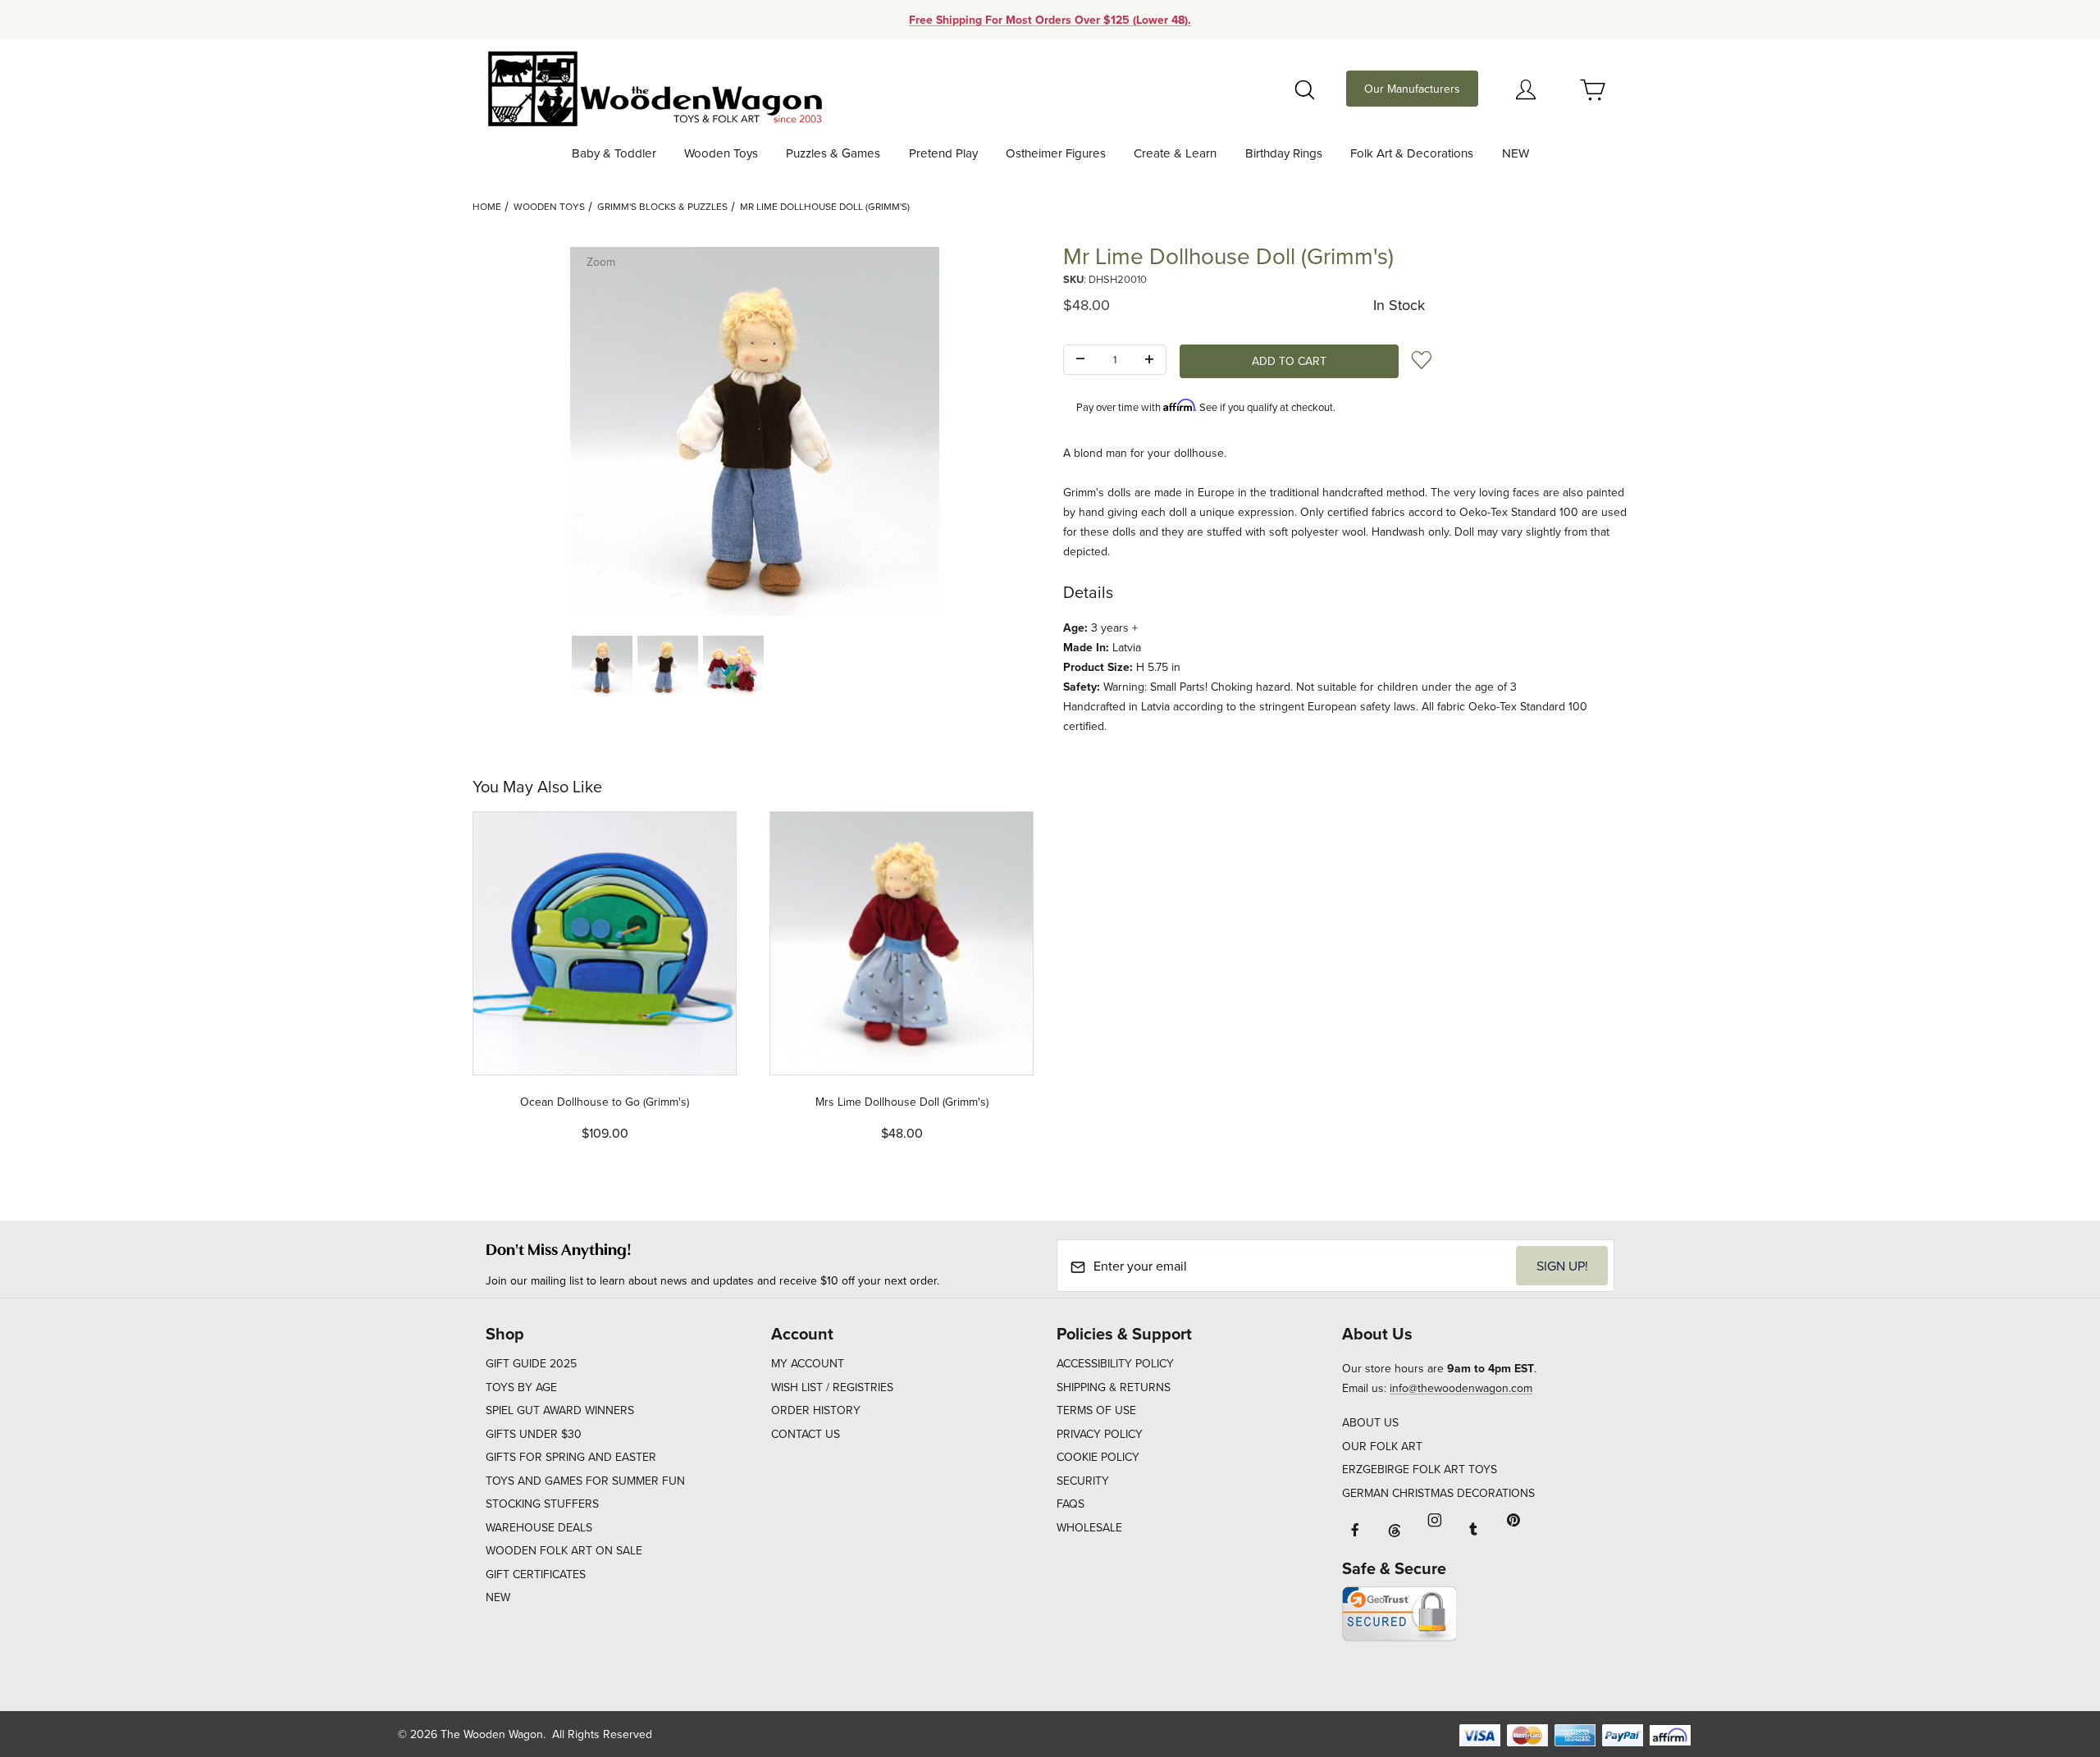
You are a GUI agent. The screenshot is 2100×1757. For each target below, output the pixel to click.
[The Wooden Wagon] (654, 87)
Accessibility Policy (1115, 1363)
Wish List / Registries (832, 1387)
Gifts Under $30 (534, 1434)
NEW (498, 1597)
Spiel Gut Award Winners (560, 1410)
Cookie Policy (1098, 1457)
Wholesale (1089, 1527)
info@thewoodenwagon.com (1461, 1388)
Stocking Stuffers (542, 1504)
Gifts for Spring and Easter (571, 1457)
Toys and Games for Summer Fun (585, 1481)
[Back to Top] (2050, 1654)
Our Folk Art (1382, 1446)
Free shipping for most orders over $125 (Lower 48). (1050, 20)
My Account (808, 1363)
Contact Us (806, 1434)
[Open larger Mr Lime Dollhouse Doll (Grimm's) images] (755, 431)
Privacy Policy (1100, 1434)
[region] (755, 666)
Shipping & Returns (1114, 1387)
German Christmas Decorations (1438, 1493)
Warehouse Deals (539, 1527)
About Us (1370, 1422)
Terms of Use (1096, 1410)
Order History (816, 1410)
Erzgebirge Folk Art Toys (1420, 1469)
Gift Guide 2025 (531, 1363)
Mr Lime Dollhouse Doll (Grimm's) (825, 206)
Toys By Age (521, 1387)
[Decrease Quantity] (1080, 360)
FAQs (1071, 1504)
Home (487, 206)
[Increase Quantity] (1149, 360)
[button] (602, 666)
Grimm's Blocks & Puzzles (662, 206)
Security (1083, 1481)
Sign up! (1562, 1266)
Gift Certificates (536, 1574)
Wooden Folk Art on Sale (564, 1550)
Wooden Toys (549, 206)
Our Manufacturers (1412, 89)
